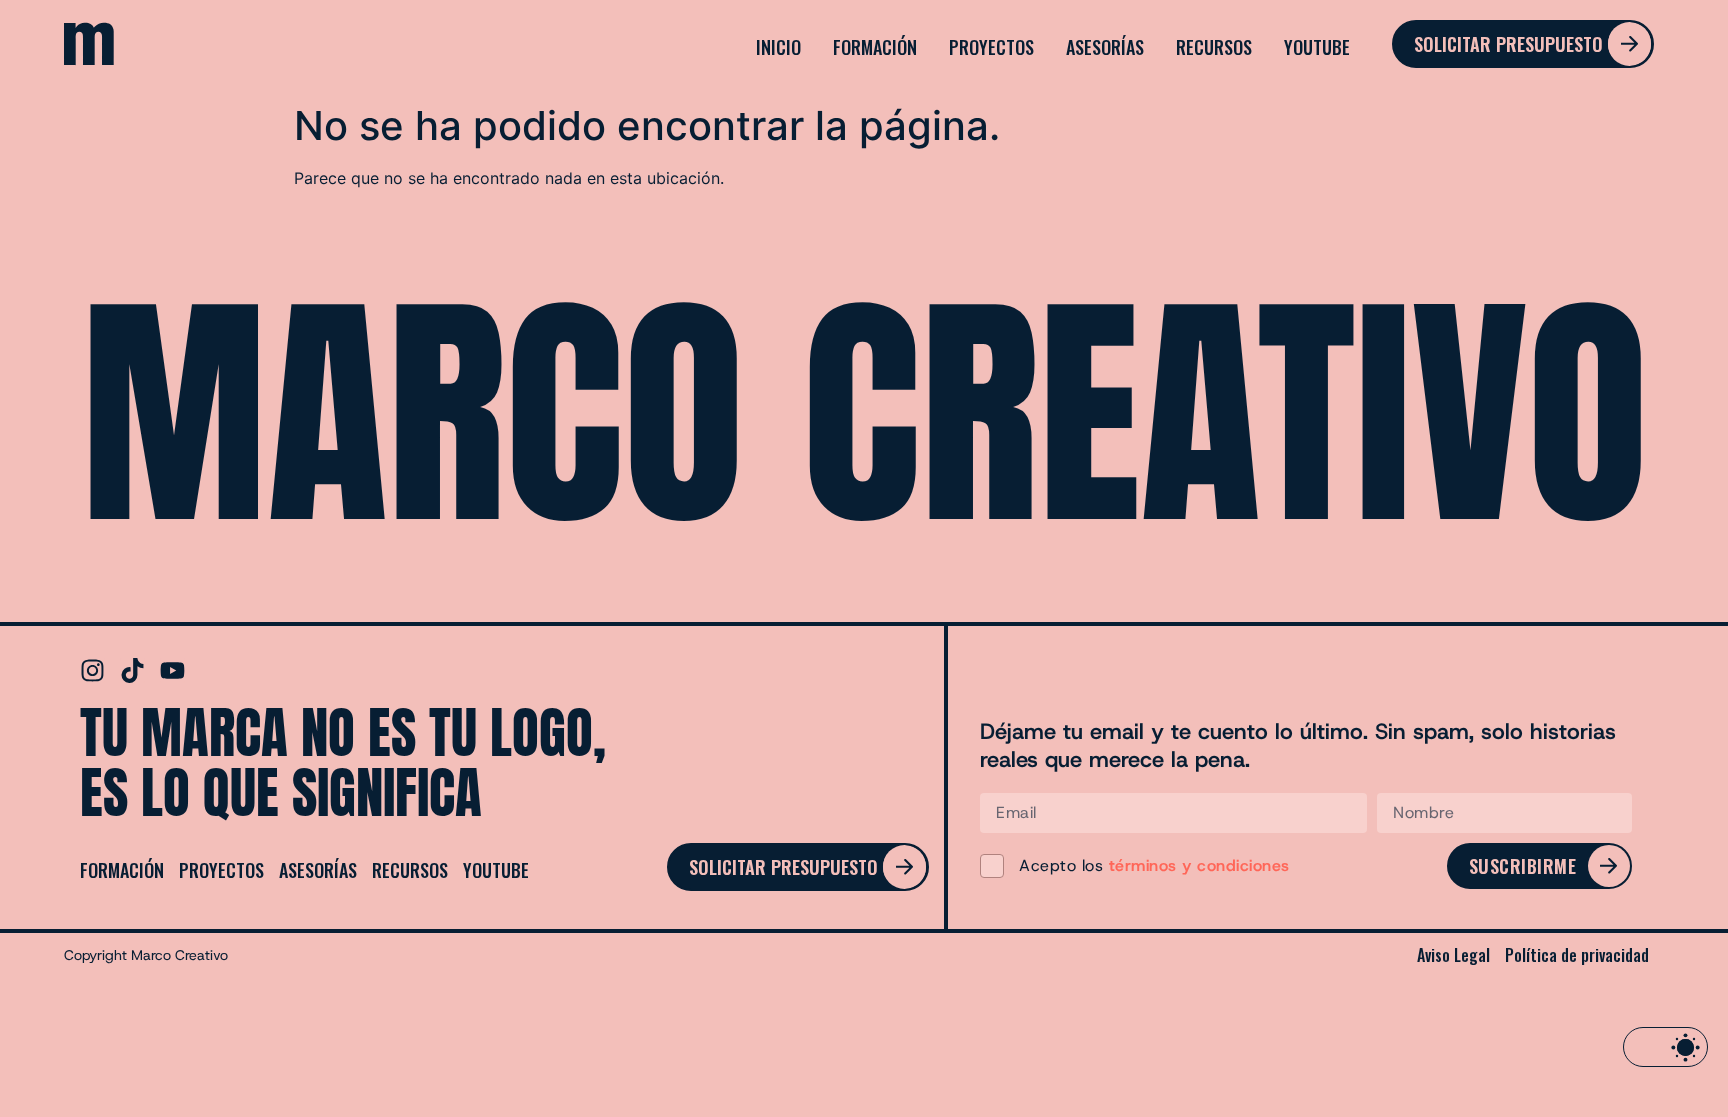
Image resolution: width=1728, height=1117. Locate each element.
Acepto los (1154, 865)
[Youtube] (172, 670)
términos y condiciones (1199, 865)
